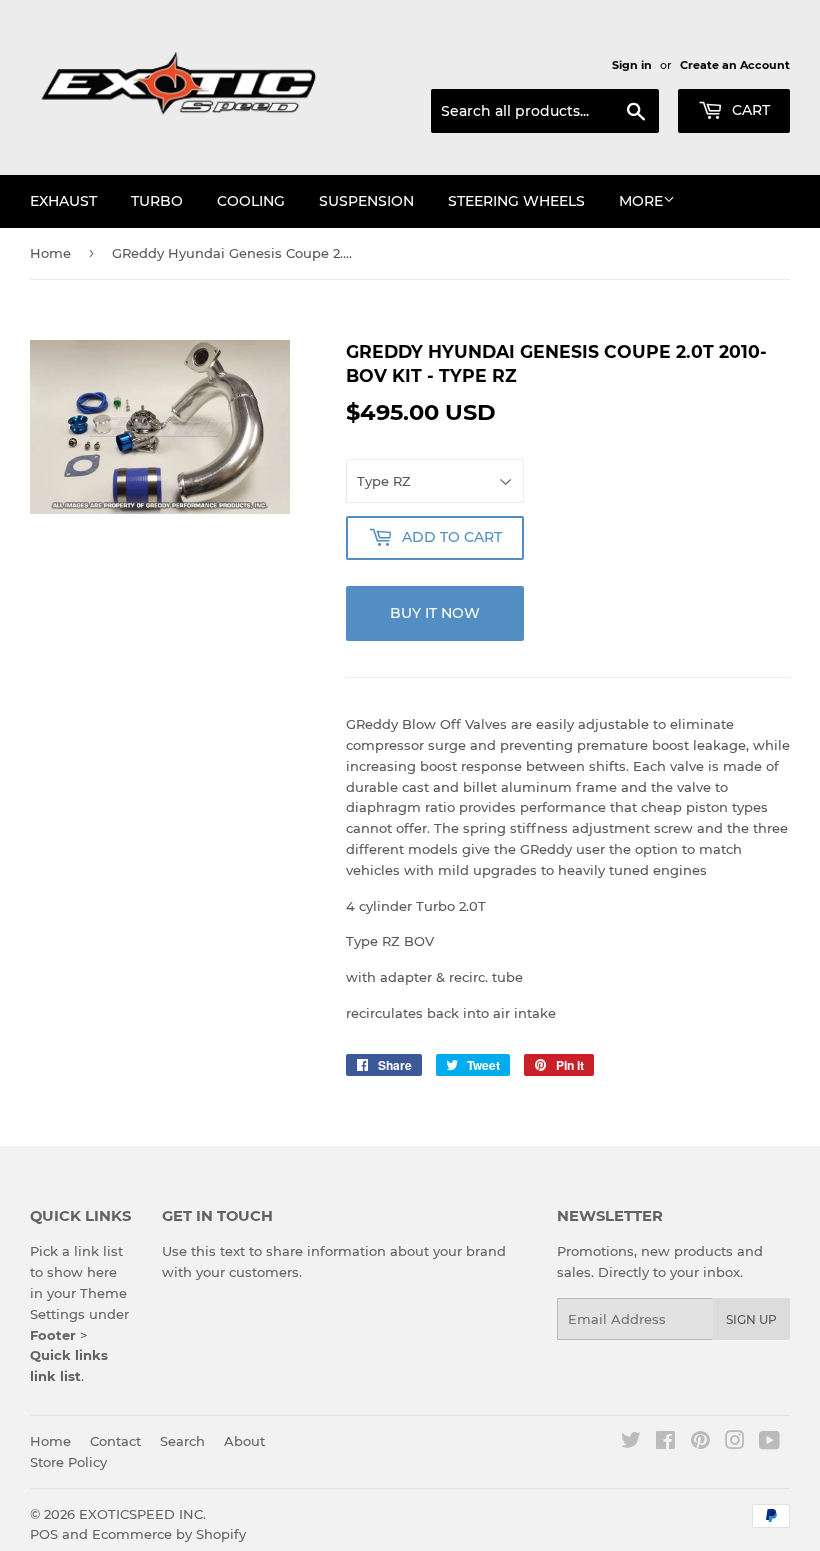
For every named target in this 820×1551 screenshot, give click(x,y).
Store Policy (68, 1462)
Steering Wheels (516, 201)
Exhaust (63, 201)
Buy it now (435, 613)
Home (50, 253)
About (244, 1441)
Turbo (157, 201)
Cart (749, 110)
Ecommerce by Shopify (169, 1534)
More (641, 201)
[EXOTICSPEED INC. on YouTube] (769, 1443)
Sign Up (751, 1319)
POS (44, 1534)
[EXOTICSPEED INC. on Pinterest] (700, 1443)
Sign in (632, 65)
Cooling (251, 201)
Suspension (366, 201)
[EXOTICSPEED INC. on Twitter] (631, 1443)
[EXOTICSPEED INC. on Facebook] (665, 1443)
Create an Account (735, 65)
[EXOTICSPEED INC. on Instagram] (735, 1443)
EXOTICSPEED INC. (142, 1514)
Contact (115, 1441)
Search (182, 1441)
